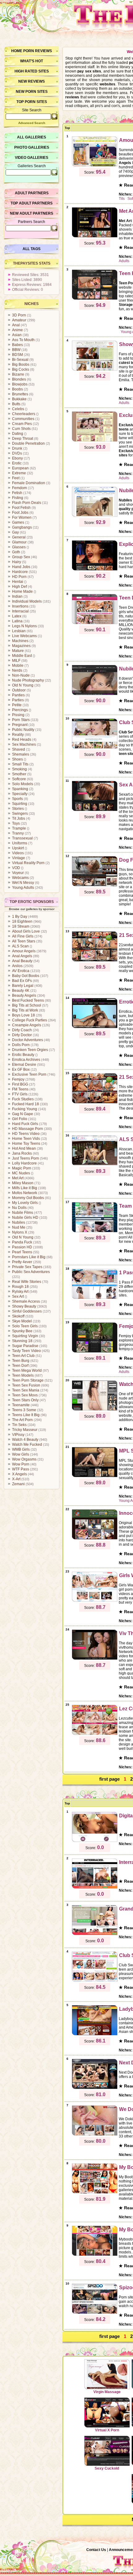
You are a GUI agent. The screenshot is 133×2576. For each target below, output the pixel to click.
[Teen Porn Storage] (95, 299)
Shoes (17, 759)
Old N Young (23, 685)
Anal (16, 325)
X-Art (16, 1479)
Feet (16, 478)
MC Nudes (21, 1173)
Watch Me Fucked (27, 1445)
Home (17, 51)
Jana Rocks (22, 1153)
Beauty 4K (21, 991)
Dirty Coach (22, 1030)
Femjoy (18, 1079)
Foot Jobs (20, 513)
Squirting (20, 804)
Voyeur (18, 873)
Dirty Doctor (22, 1035)
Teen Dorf (20, 1366)
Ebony (17, 458)
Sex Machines (24, 744)
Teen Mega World (27, 1370)
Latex (17, 616)
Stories (18, 809)
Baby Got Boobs (26, 976)
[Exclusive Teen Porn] (95, 441)
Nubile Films (23, 1213)
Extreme (19, 473)
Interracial (20, 611)
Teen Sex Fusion (26, 1385)
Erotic (17, 463)
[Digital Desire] (95, 1841)
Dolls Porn (21, 1045)
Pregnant (20, 725)
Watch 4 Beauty (25, 1440)
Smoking (19, 769)
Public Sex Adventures (31, 1272)
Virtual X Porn (107, 2430)
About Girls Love (26, 931)
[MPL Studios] (95, 1476)
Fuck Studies (23, 1099)
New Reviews (32, 81)
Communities (23, 419)
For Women (22, 517)
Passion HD (22, 1247)
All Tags (32, 249)
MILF (16, 661)
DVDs (17, 453)
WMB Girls (21, 1449)
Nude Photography (28, 680)
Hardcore (20, 572)
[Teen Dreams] (95, 623)
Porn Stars (21, 720)
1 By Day (20, 917)
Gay (15, 532)
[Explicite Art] (95, 570)
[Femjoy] (95, 1352)
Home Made (22, 591)
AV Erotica (21, 971)
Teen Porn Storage (28, 1380)
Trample (19, 828)
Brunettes (20, 394)
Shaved (19, 749)
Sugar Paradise (25, 1346)
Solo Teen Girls (25, 1326)
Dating (18, 434)
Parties (18, 700)
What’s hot (32, 61)
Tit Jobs (19, 818)
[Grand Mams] (95, 1934)
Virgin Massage (107, 2392)
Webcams (20, 878)
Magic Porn (22, 1168)
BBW (16, 350)
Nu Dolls (19, 1208)
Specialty (20, 794)
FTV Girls (20, 1094)
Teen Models (23, 1375)
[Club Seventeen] (95, 748)
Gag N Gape (23, 1114)
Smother (19, 774)
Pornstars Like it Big (29, 1257)
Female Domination (29, 483)
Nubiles (19, 1222)
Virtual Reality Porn (28, 863)
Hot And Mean (24, 1148)
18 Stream (21, 926)
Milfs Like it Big (25, 1188)
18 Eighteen (22, 921)
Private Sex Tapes (27, 1267)
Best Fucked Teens (28, 1000)
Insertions (20, 606)
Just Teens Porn (26, 1158)
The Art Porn (22, 1420)
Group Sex (21, 557)
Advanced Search (32, 123)
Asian (17, 335)
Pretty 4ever (22, 1262)
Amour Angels (24, 951)
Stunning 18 (22, 1341)
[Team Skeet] (95, 1231)
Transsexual (22, 838)
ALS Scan (20, 946)
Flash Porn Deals (27, 503)
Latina (17, 621)
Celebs (18, 409)
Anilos (17, 966)
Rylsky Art (20, 1292)
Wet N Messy (23, 883)
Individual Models (27, 601)
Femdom (19, 488)
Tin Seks (19, 1425)
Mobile (18, 666)
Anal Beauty (22, 961)
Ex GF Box (21, 1070)
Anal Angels (22, 956)
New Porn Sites (32, 92)
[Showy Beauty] (95, 370)
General (19, 537)
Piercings (20, 710)
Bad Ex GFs (22, 981)
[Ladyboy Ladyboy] (95, 2034)
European (20, 468)
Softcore (19, 779)
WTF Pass (21, 1469)
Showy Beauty (24, 1306)
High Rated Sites (32, 71)
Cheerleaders (24, 414)
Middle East (22, 656)
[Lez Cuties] (95, 1734)
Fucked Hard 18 (26, 1104)
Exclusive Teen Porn (29, 1074)
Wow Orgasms (24, 1459)
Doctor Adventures (28, 1040)
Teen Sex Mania (26, 1390)
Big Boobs (21, 365)
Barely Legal (23, 986)
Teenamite (21, 1405)
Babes (17, 345)
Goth (16, 552)
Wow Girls (21, 1454)
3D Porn (19, 315)
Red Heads (22, 740)
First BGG (20, 1084)
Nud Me (19, 1227)
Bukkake (19, 399)
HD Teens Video (26, 1134)
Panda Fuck (22, 1242)
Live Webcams (24, 636)
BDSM (17, 355)
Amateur (19, 320)
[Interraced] (95, 1888)
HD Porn (19, 577)
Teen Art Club (23, 1356)
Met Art (18, 1178)
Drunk (17, 448)
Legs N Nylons (24, 626)
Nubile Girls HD (25, 1218)
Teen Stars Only (25, 1400)
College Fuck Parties (30, 1020)
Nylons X (20, 1232)
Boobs (17, 389)
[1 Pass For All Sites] (95, 1298)
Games (18, 522)
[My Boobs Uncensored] (95, 2193)
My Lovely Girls (25, 1203)
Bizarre (18, 374)
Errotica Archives (26, 1060)
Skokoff (18, 1316)
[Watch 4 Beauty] (95, 1410)
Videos (18, 853)
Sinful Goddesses (27, 1311)
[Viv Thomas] (95, 1659)
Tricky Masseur (25, 1430)
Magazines (21, 646)
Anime (17, 330)
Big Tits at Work (25, 1010)
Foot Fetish (21, 508)
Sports (17, 799)
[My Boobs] (95, 2255)
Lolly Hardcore (24, 1163)
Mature (18, 651)
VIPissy (18, 1435)
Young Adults (23, 888)
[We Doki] (95, 2135)
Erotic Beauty (23, 1055)
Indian (17, 596)
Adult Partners (32, 193)
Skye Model (22, 1321)
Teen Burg (21, 1361)
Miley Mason (23, 1183)
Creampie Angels (27, 1025)
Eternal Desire (24, 1065)
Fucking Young (25, 1109)
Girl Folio (20, 1119)
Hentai (18, 582)
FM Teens (20, 1089)
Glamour (19, 542)
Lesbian (19, 631)
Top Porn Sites (32, 102)
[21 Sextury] (95, 961)
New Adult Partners (32, 213)
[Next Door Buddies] (95, 2088)
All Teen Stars (24, 941)
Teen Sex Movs (25, 1395)
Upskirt (18, 848)
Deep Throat (23, 439)
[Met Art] (95, 237)
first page (109, 1779)
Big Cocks (21, 369)
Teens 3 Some (24, 1410)
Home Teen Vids (26, 1139)
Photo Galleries (32, 147)
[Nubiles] (95, 516)
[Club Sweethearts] (95, 1981)
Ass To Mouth (23, 340)
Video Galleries (32, 158)
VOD (16, 868)
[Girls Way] (95, 1601)
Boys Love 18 (24, 1015)
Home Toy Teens (26, 1144)
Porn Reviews (38, 51)
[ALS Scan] (95, 1165)
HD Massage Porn (28, 1129)
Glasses (19, 547)
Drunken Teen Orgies (30, 1050)
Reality (18, 735)
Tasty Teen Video (26, 1351)
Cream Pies (22, 424)
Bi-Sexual (20, 360)
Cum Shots (21, 429)
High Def (19, 587)
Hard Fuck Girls (25, 1124)
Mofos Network (25, 1193)
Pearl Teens (22, 1252)
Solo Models (23, 784)
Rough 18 (20, 1287)
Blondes (19, 379)
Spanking (20, 789)
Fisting (18, 498)
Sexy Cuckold (107, 2468)
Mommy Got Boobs (28, 1198)
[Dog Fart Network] (95, 885)
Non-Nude (21, 675)
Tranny (18, 833)
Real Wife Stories (27, 1282)
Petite (17, 705)
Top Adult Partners (32, 203)
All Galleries (32, 137)
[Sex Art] (95, 810)
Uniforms (20, 843)
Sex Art (18, 1296)
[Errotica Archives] (95, 1027)
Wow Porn (21, 1464)
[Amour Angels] (95, 166)
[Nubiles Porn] (95, 694)
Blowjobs (20, 384)
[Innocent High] (95, 1539)
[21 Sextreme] (95, 1103)
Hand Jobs (21, 567)
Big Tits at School (27, 1005)
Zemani (18, 1484)
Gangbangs (22, 527)
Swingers (20, 814)
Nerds (17, 670)
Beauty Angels (24, 995)
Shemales (21, 754)
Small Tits (20, 764)
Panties (18, 695)
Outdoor (19, 690)
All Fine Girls (23, 936)
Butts (16, 404)
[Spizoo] (95, 2313)
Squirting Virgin (25, 1336)
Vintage (19, 858)
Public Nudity (23, 730)
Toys (16, 823)
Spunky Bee (22, 1331)
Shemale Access (26, 1301)
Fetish (17, 493)
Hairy (17, 562)
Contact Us (96, 2550)
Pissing (18, 715)
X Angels (19, 1474)
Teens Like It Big (26, 1415)
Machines (20, 641)
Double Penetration (28, 443)
